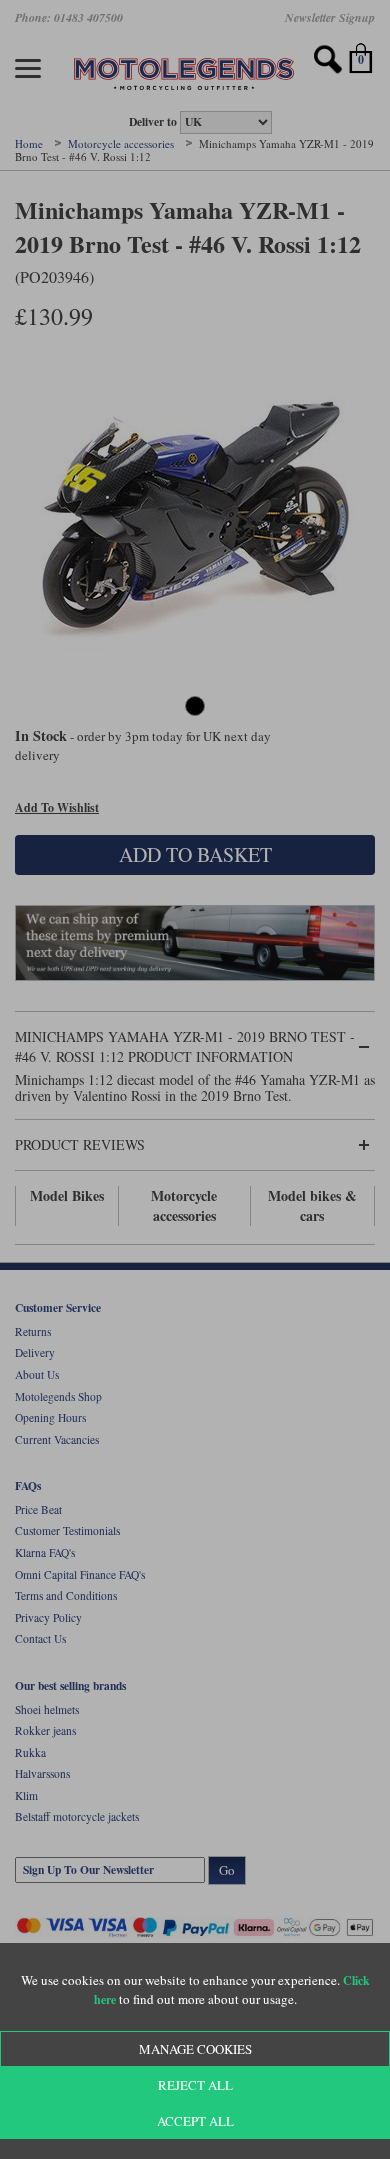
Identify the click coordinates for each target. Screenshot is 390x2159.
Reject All (195, 2085)
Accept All (195, 2121)
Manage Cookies (195, 2049)
